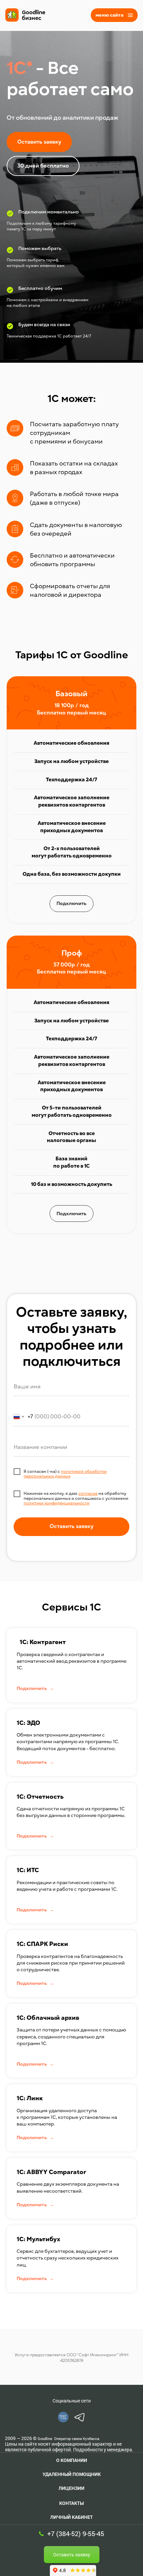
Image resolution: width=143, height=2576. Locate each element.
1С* (19, 68)
